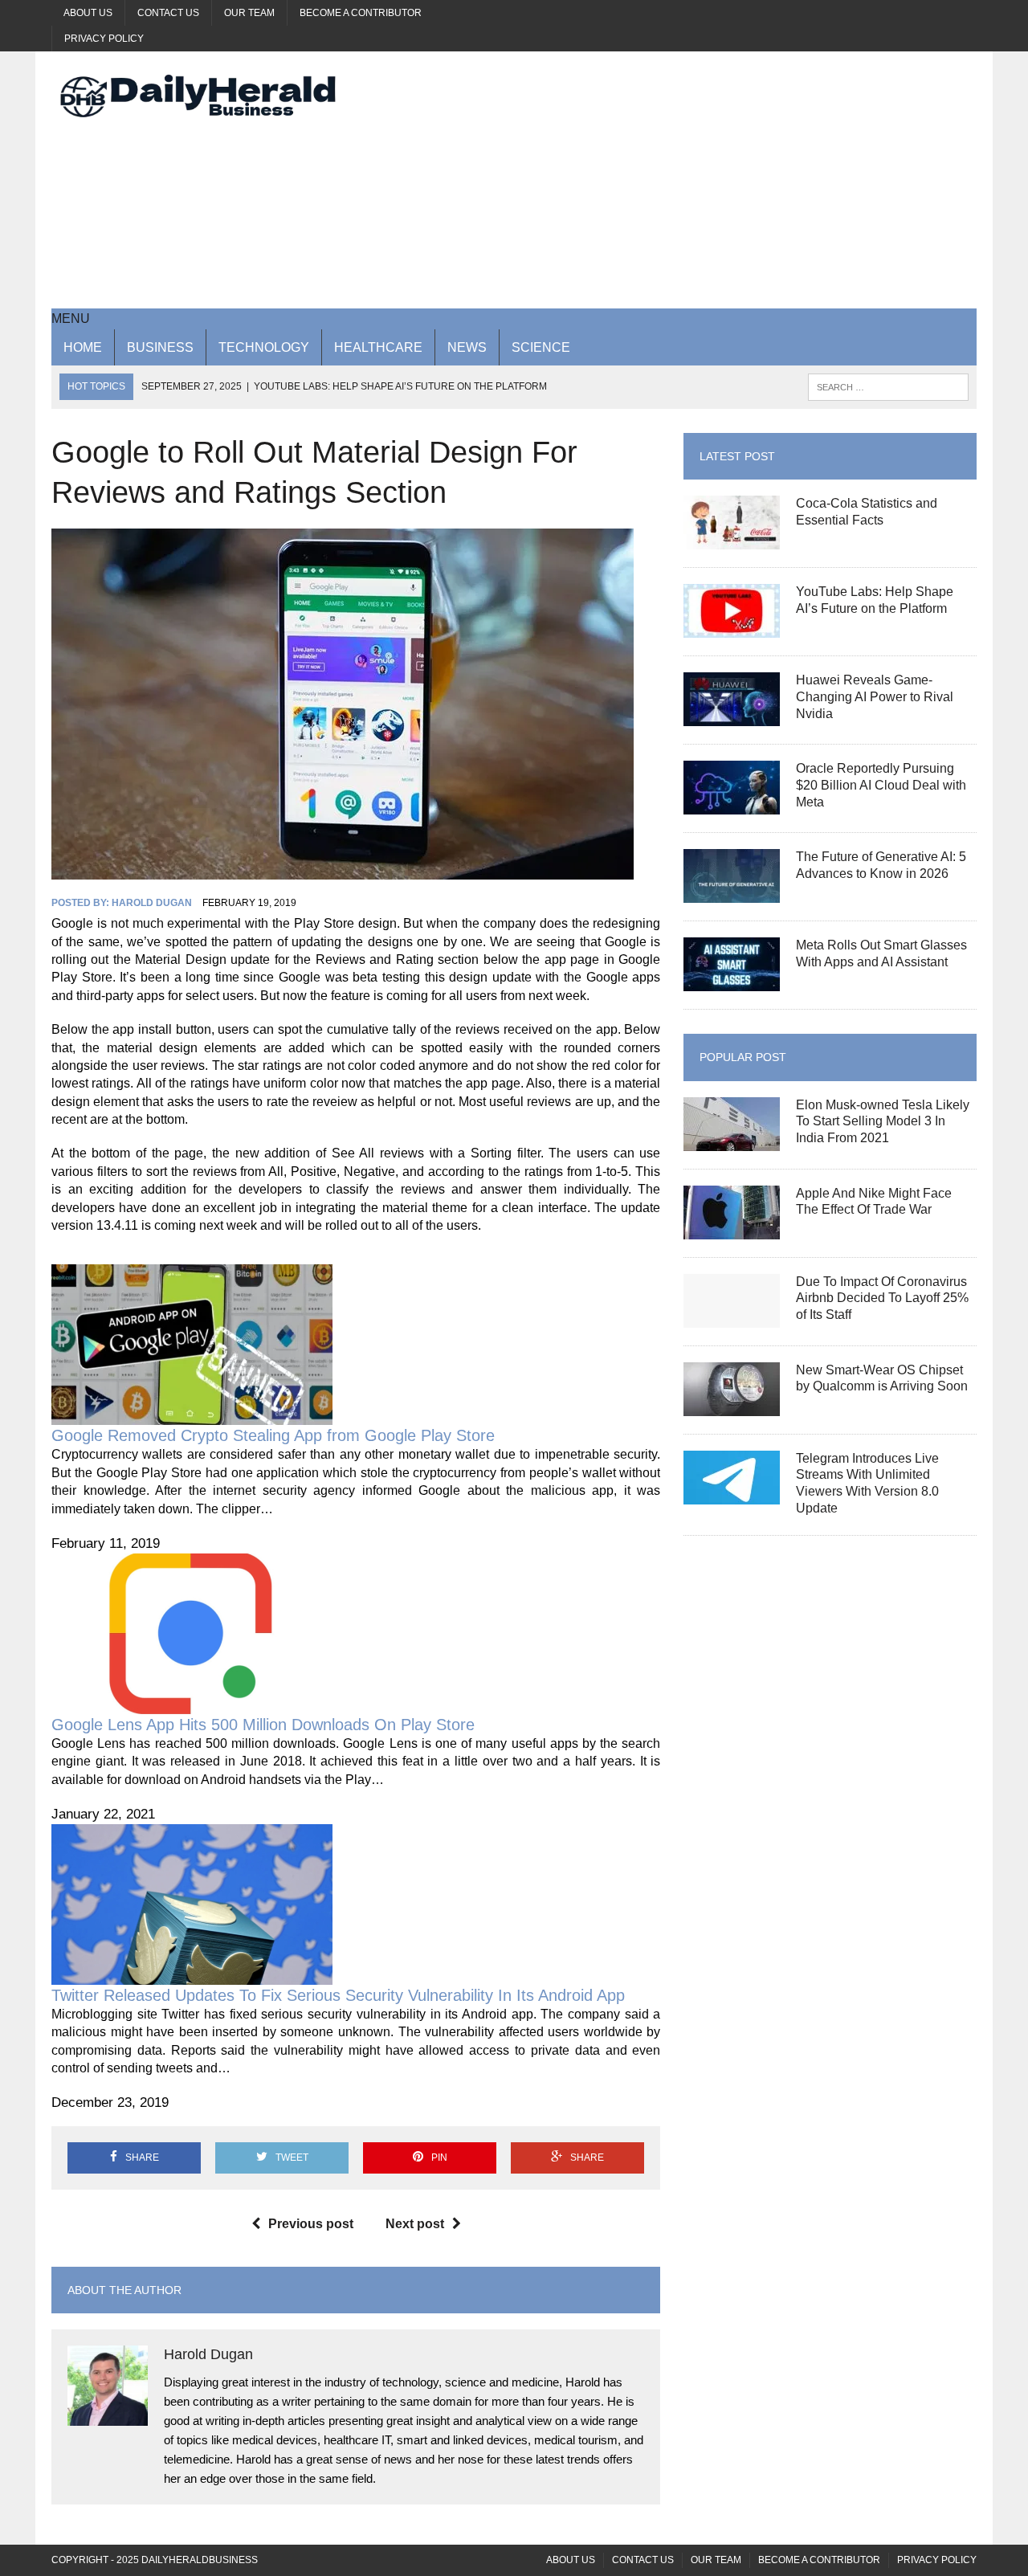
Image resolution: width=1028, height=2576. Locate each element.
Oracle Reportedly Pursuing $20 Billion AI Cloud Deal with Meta (881, 785)
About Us (88, 13)
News (467, 347)
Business (160, 347)
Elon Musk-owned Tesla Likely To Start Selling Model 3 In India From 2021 (883, 1122)
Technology (264, 347)
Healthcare (378, 347)
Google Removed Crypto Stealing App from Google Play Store (273, 1435)
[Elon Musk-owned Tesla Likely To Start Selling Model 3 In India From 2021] (732, 1140)
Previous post (311, 2224)
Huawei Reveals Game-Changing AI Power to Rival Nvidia (875, 697)
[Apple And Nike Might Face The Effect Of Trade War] (732, 1229)
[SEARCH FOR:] (888, 386)
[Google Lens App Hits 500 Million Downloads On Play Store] (192, 1704)
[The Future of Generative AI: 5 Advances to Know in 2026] (732, 893)
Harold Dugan (152, 903)
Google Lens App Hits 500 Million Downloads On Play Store (263, 1725)
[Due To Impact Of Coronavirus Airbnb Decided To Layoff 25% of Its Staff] (732, 1317)
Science (541, 347)
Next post (415, 2224)
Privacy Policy (104, 39)
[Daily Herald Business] (198, 96)
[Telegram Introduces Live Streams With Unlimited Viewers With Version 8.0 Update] (732, 1494)
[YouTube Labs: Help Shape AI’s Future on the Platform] (732, 628)
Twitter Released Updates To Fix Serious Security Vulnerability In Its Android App (338, 1995)
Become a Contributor (361, 13)
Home (83, 347)
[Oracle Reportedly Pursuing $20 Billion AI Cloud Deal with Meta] (732, 804)
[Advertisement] (672, 180)
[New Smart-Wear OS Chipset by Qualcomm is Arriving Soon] (732, 1405)
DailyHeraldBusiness (200, 2560)
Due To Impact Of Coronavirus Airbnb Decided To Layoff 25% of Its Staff (882, 1298)
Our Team (249, 13)
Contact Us (168, 13)
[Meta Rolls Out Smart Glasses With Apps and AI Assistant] (732, 981)
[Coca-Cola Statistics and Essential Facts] (732, 539)
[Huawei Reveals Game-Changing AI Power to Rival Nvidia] (732, 716)
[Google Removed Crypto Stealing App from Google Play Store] (192, 1416)
